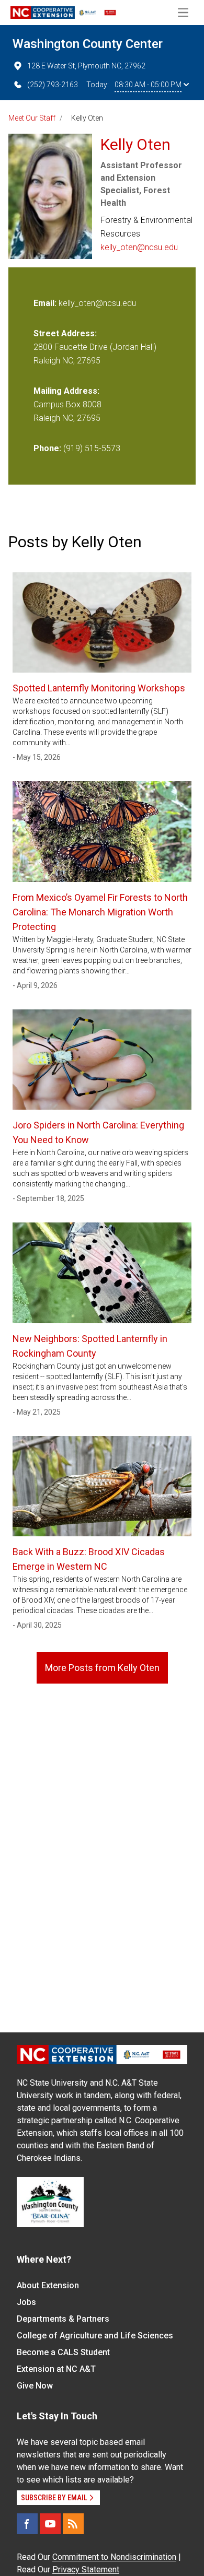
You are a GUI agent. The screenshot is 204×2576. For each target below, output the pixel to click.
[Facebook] (27, 2524)
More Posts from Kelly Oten (102, 1668)
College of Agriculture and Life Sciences (95, 2336)
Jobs (26, 2302)
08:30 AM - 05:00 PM (148, 85)
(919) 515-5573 (92, 448)
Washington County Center (88, 44)
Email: (46, 303)
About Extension (48, 2285)
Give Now (35, 2386)
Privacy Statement (86, 2569)
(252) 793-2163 (53, 85)
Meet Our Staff (32, 118)
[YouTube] (50, 2524)
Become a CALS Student (63, 2352)
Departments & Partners (63, 2319)
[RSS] (73, 2524)
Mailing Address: (66, 391)
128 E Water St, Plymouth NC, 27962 (86, 66)
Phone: (47, 448)
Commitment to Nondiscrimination (114, 2557)
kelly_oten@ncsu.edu (139, 247)
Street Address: (65, 333)
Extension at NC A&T (56, 2369)
